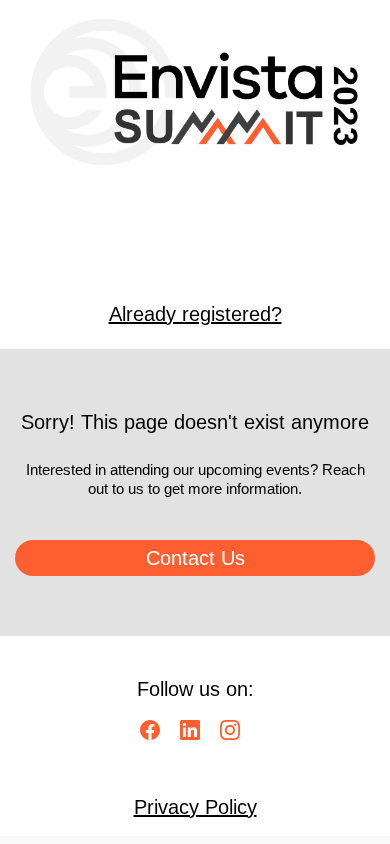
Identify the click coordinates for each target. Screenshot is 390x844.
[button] (155, 736)
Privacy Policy (195, 807)
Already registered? (195, 314)
